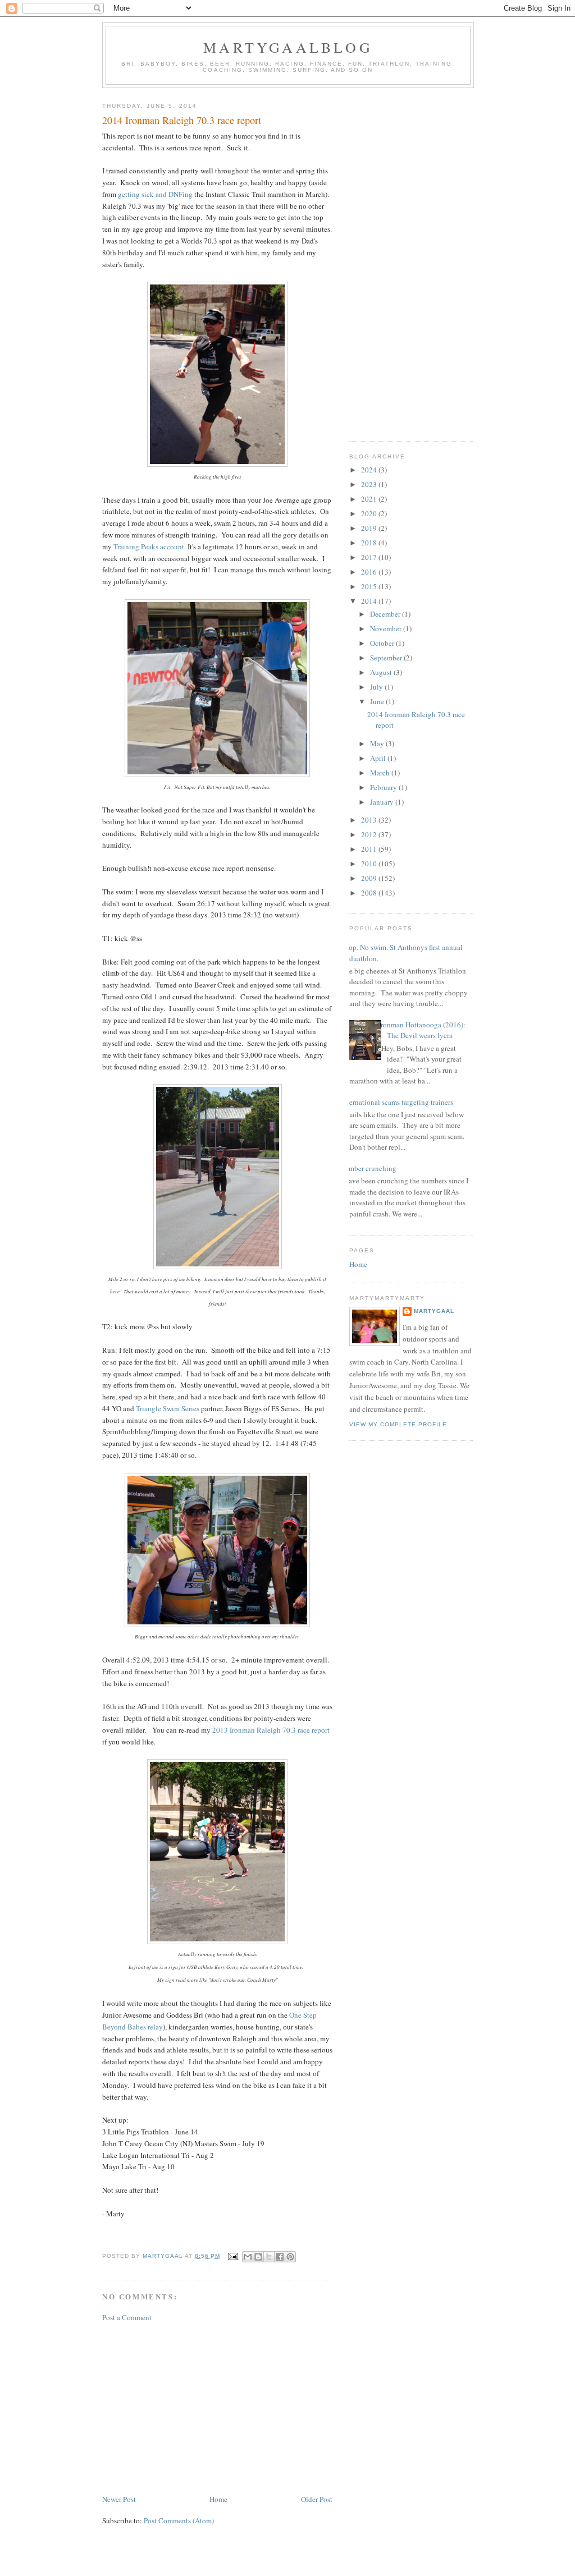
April (379, 758)
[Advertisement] (217, 2408)
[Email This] (248, 2257)
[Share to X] (269, 2257)
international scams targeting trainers (397, 1102)
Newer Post (119, 2499)
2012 (370, 834)
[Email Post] (232, 2256)
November (387, 628)
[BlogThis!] (258, 2257)
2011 (370, 849)
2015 (370, 586)
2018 (370, 543)
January (383, 802)
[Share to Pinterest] (290, 2257)
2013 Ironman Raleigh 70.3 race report (271, 1730)
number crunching (369, 1168)
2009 (370, 878)
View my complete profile (398, 1424)
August (382, 672)
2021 (370, 499)
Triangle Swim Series (168, 1408)
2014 (370, 601)
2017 (370, 557)
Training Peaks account (149, 547)
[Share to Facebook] (280, 2257)
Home (218, 2499)
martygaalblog (288, 47)
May (378, 743)
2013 (370, 820)
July (377, 687)
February (384, 787)
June (378, 701)
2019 (370, 528)
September (387, 658)
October (383, 643)
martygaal (434, 1311)
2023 (370, 484)
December (386, 614)
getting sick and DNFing (155, 194)
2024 (370, 470)
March (381, 773)
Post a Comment (127, 2317)
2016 (370, 572)
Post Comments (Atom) (179, 2520)
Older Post (317, 2499)
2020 (370, 513)
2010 (370, 864)
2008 (370, 893)
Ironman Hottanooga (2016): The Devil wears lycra (422, 1030)
